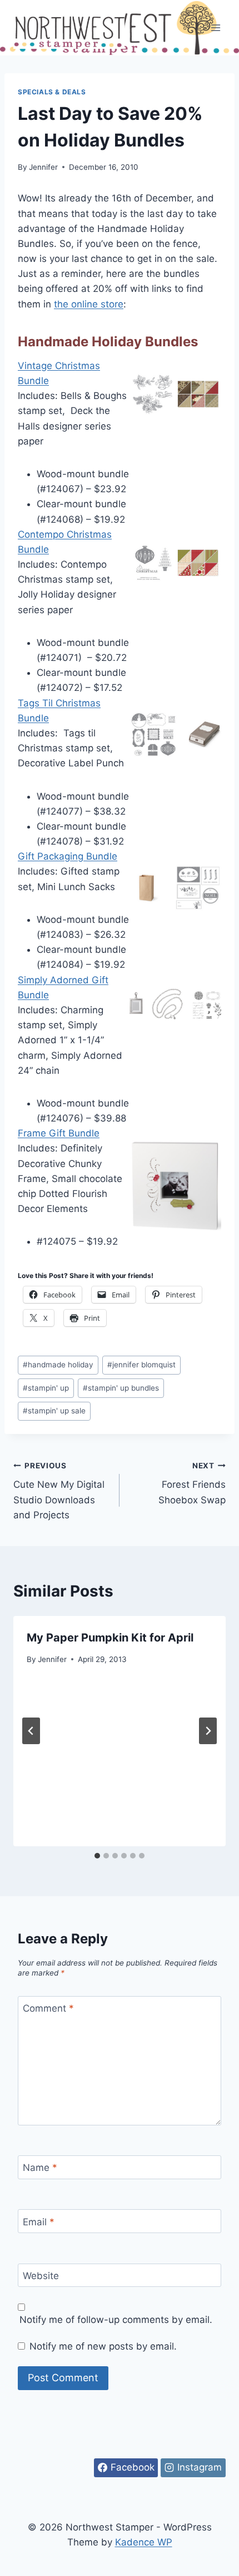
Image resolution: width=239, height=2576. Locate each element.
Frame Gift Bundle (59, 1133)
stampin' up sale (54, 1411)
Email (39, 2222)
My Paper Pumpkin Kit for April (110, 1638)
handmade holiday (58, 1365)
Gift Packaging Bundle (68, 856)
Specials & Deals (52, 92)
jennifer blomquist (141, 1365)
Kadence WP (144, 2542)
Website (41, 2276)
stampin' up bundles (121, 1388)
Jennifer (43, 167)
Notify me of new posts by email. (103, 2346)
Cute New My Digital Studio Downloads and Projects (59, 1491)
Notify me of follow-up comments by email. (116, 2320)
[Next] (208, 1731)
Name (40, 2168)
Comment (48, 2008)
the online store (89, 304)
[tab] (97, 1856)
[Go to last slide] (31, 1731)
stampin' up (46, 1388)
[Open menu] (215, 27)
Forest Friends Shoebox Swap (192, 1483)
